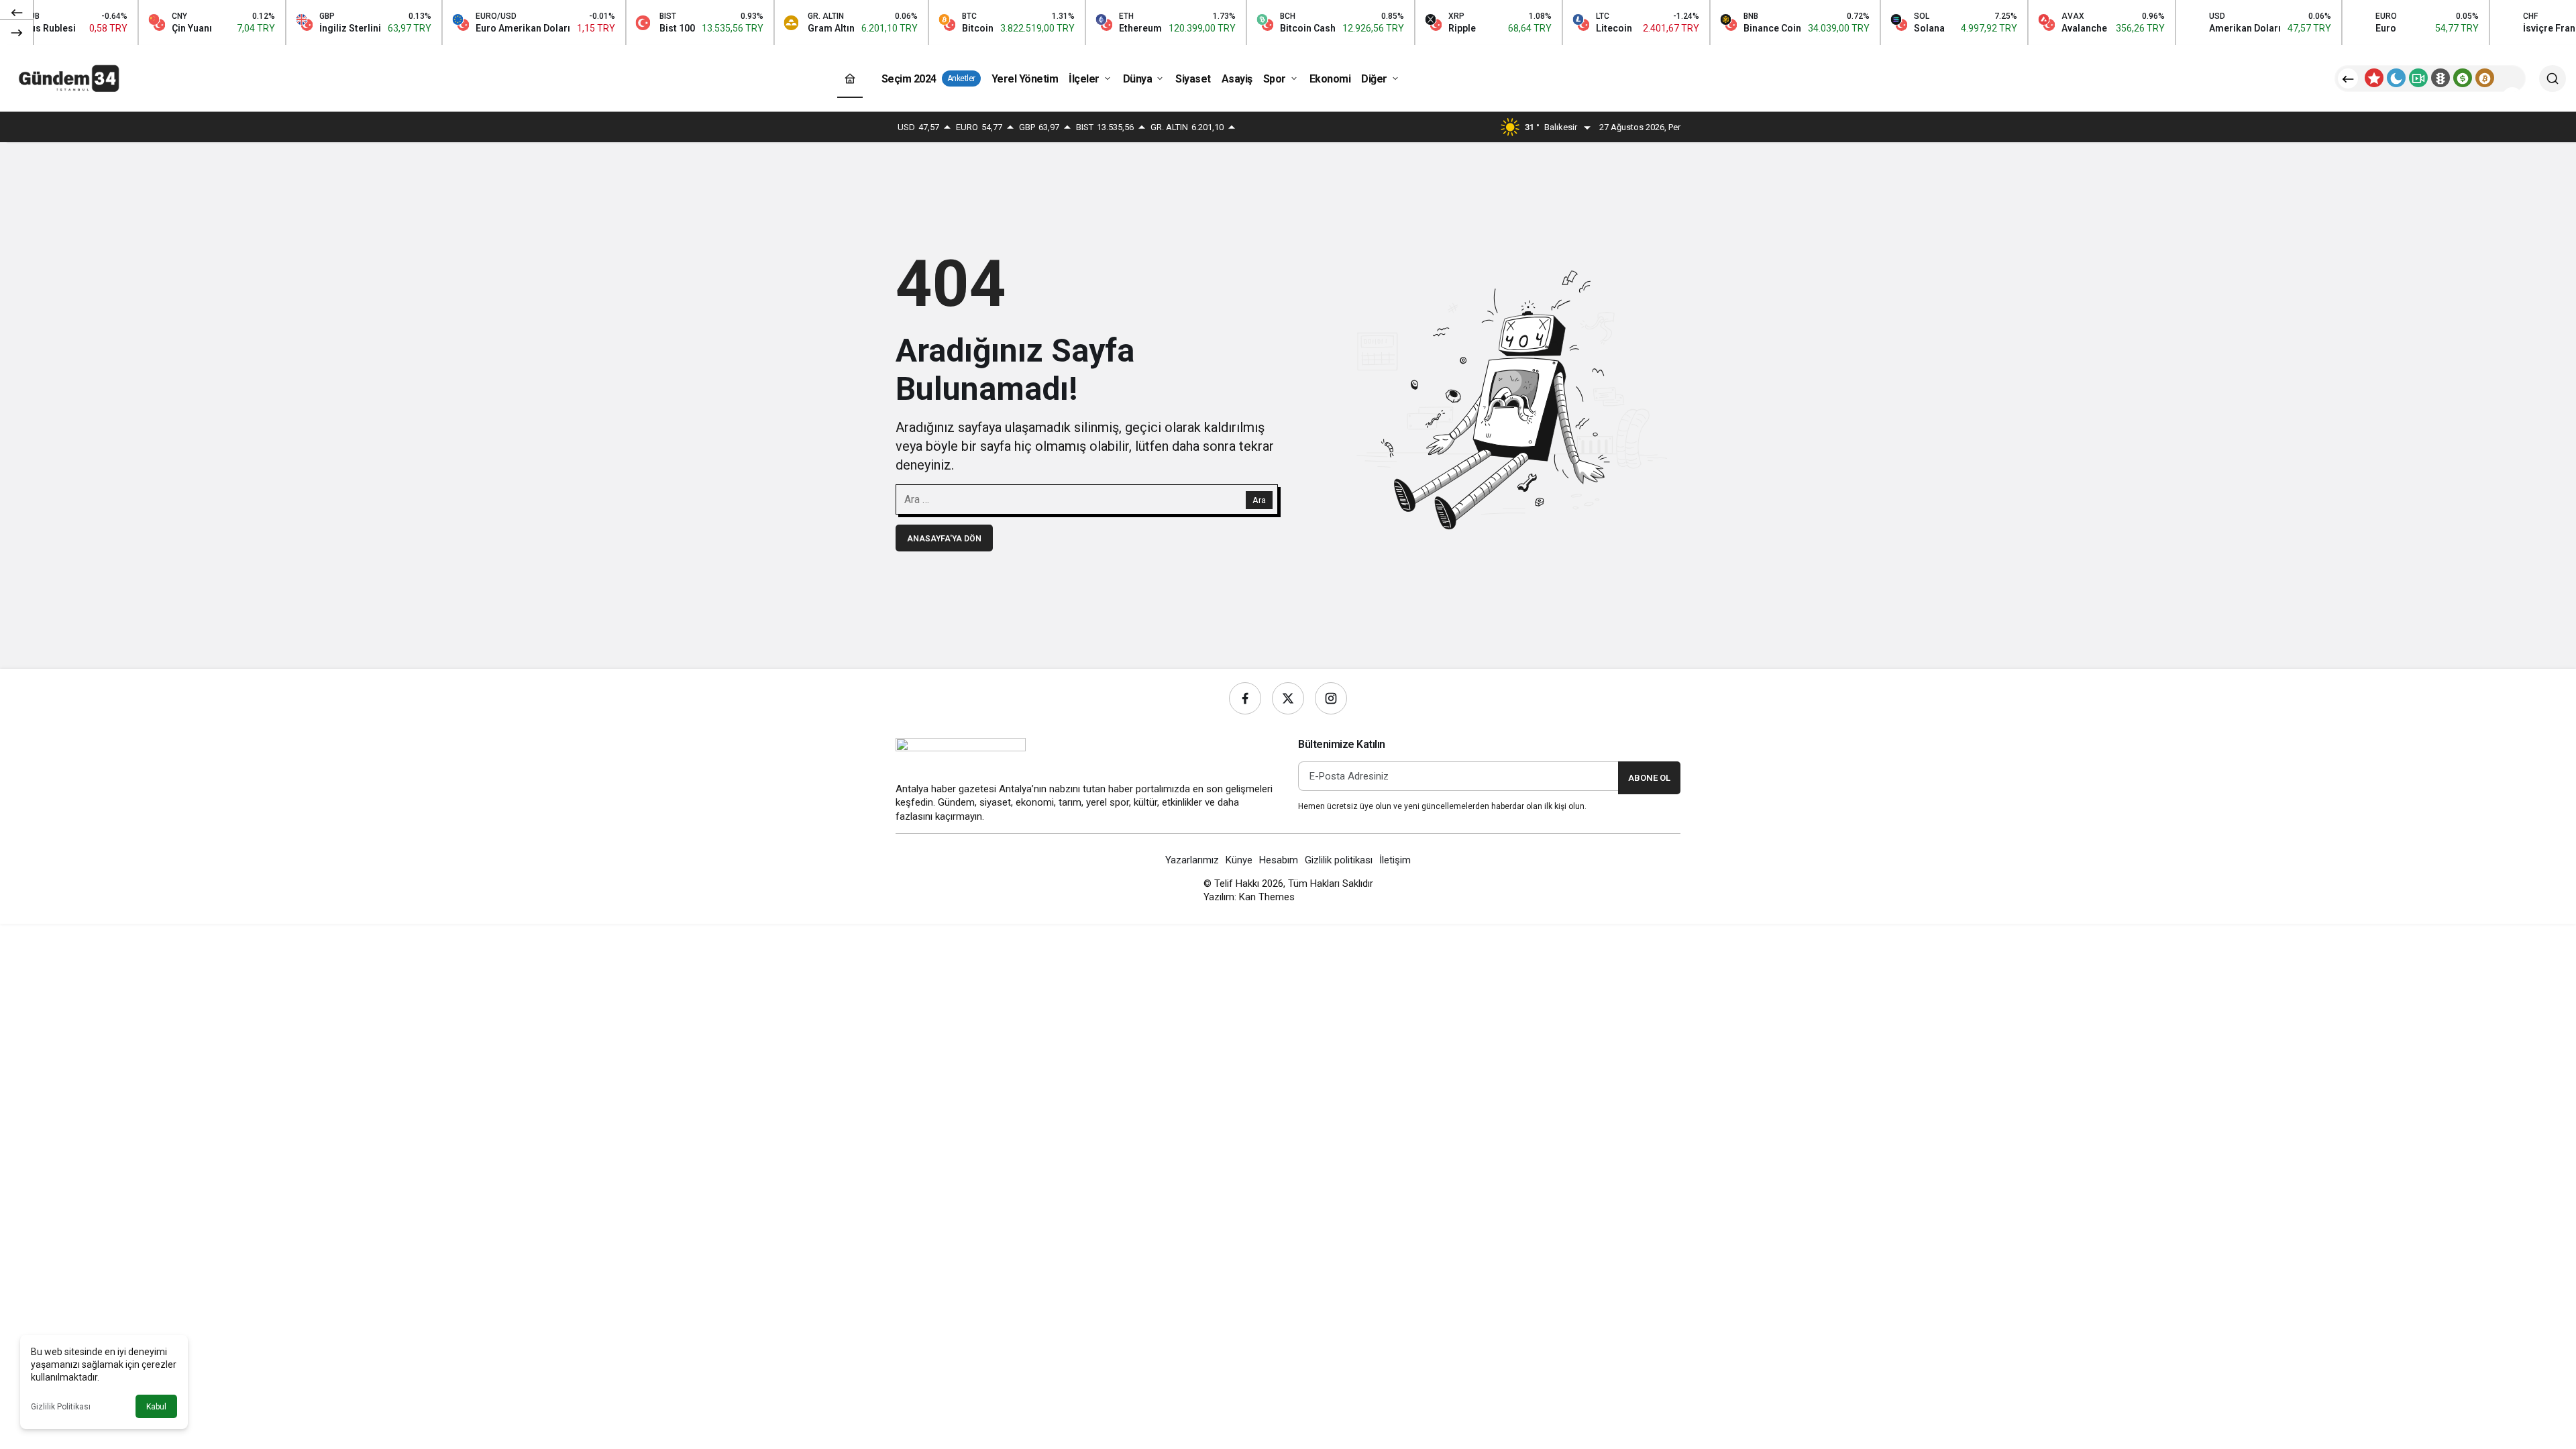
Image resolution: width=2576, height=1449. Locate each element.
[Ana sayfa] (850, 79)
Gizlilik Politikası (61, 1407)
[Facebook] (1245, 698)
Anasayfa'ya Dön (944, 539)
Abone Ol (1649, 778)
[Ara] (2553, 78)
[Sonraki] (17, 32)
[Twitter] (1288, 698)
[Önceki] (17, 13)
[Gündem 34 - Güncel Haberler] (70, 77)
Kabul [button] (156, 1407)
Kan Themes (1267, 897)
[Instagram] (1331, 698)
